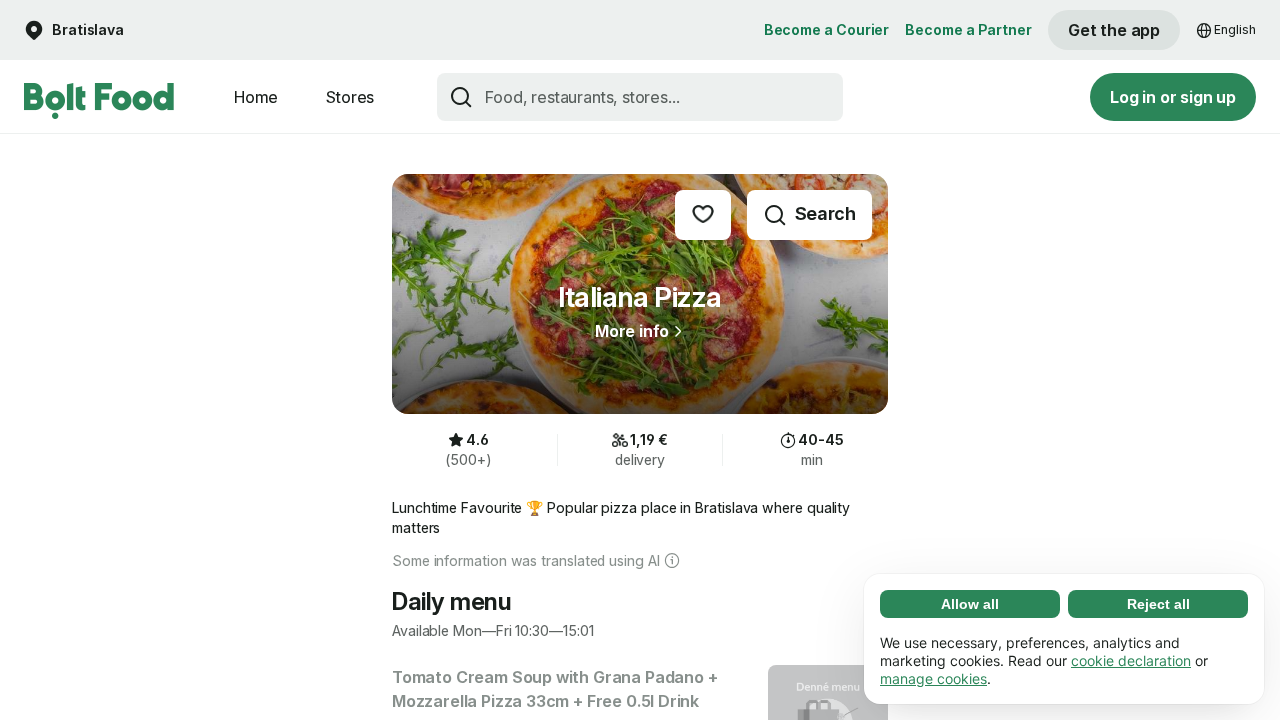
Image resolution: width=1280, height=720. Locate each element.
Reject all (1158, 604)
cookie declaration (1131, 660)
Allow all (970, 604)
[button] (74, 30)
